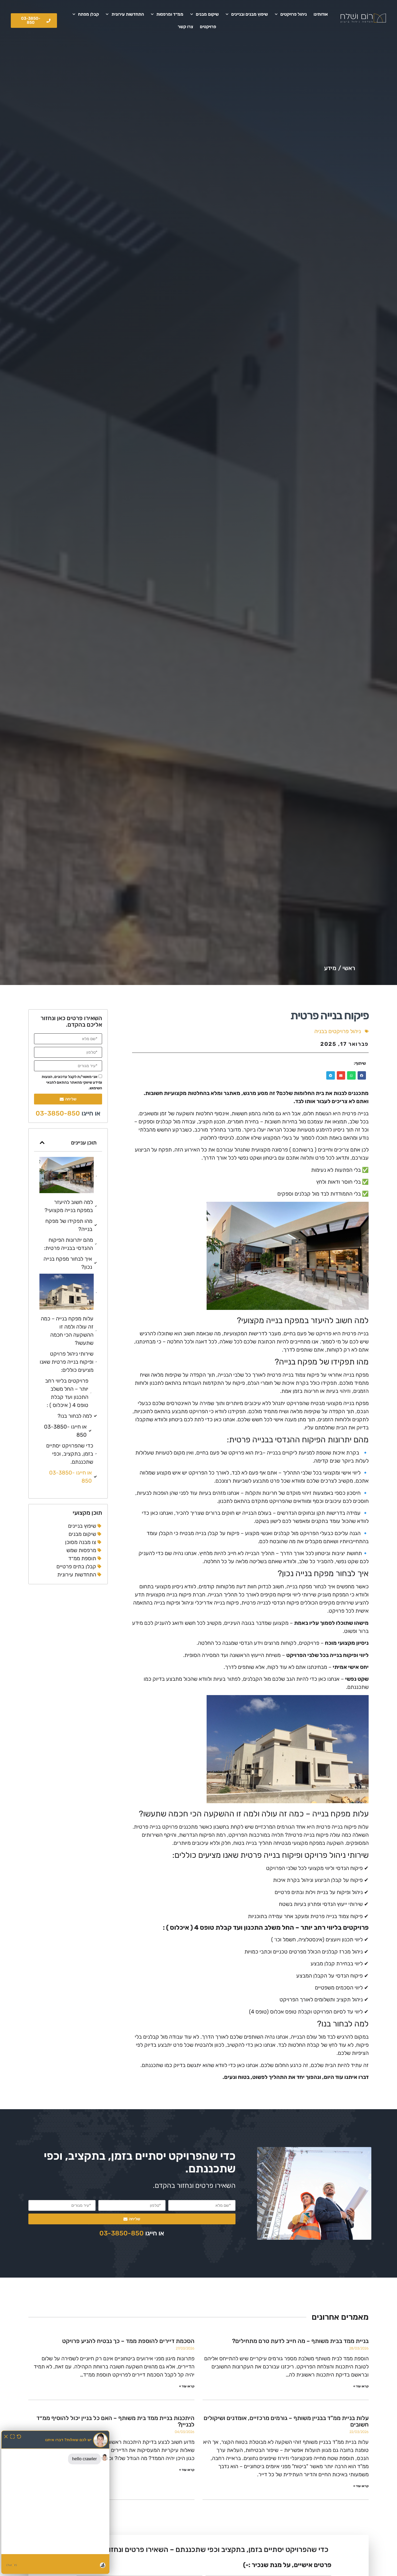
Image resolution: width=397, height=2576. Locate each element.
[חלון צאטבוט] (55, 2502)
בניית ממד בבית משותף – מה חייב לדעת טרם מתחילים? (300, 2341)
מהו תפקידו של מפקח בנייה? (69, 1225)
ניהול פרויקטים (294, 14)
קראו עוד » (361, 2386)
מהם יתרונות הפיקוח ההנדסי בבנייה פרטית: (68, 1244)
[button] (362, 1076)
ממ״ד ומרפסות (170, 14)
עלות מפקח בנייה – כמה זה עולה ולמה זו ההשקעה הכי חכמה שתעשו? (67, 1331)
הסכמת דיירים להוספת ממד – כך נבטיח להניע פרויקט (128, 2341)
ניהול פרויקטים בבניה (338, 1031)
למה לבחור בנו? (75, 1416)
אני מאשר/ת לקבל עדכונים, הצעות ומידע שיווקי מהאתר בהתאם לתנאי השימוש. (72, 1082)
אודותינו (321, 14)
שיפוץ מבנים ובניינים (250, 14)
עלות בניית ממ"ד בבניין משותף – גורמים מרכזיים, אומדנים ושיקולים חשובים (286, 2421)
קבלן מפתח (88, 14)
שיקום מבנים (207, 14)
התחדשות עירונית (128, 14)
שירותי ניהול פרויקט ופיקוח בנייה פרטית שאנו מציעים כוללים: (67, 1362)
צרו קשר (185, 27)
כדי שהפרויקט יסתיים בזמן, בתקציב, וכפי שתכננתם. (70, 1454)
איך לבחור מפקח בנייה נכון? (68, 1263)
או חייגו (68, 1113)
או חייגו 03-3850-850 (65, 1431)
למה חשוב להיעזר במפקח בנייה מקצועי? (69, 1206)
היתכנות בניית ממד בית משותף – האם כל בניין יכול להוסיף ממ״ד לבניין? (115, 2421)
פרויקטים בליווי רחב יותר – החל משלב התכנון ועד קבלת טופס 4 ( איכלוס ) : (67, 1393)
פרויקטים (208, 27)
